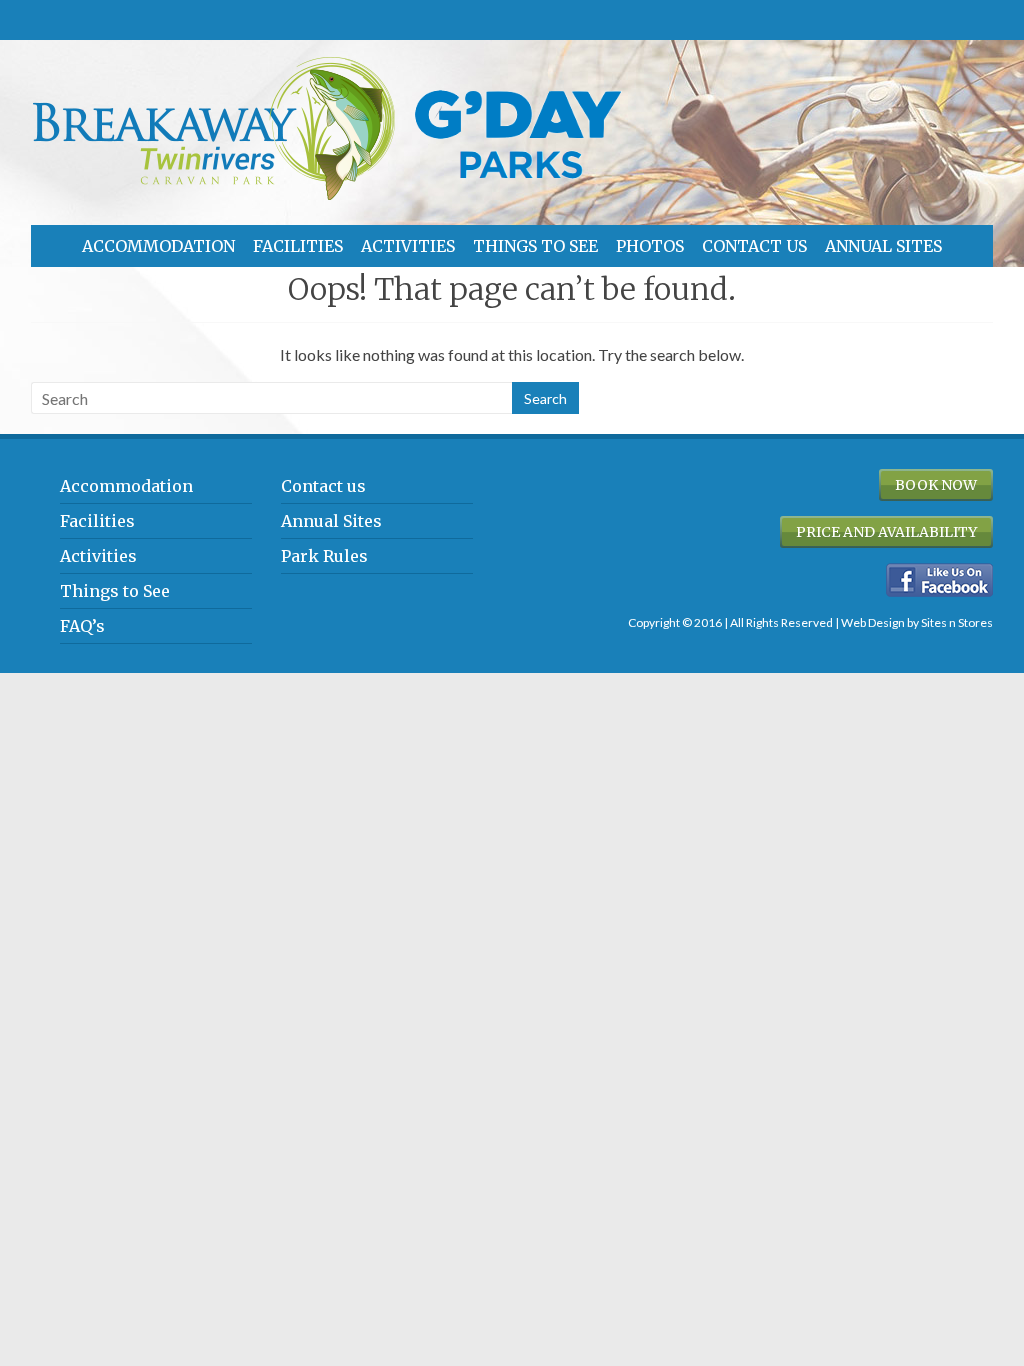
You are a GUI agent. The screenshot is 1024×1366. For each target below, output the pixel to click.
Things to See (535, 246)
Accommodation (158, 246)
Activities (408, 246)
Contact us (754, 246)
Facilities (298, 246)
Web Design (873, 622)
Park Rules (324, 556)
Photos (650, 246)
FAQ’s (82, 626)
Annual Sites (883, 246)
